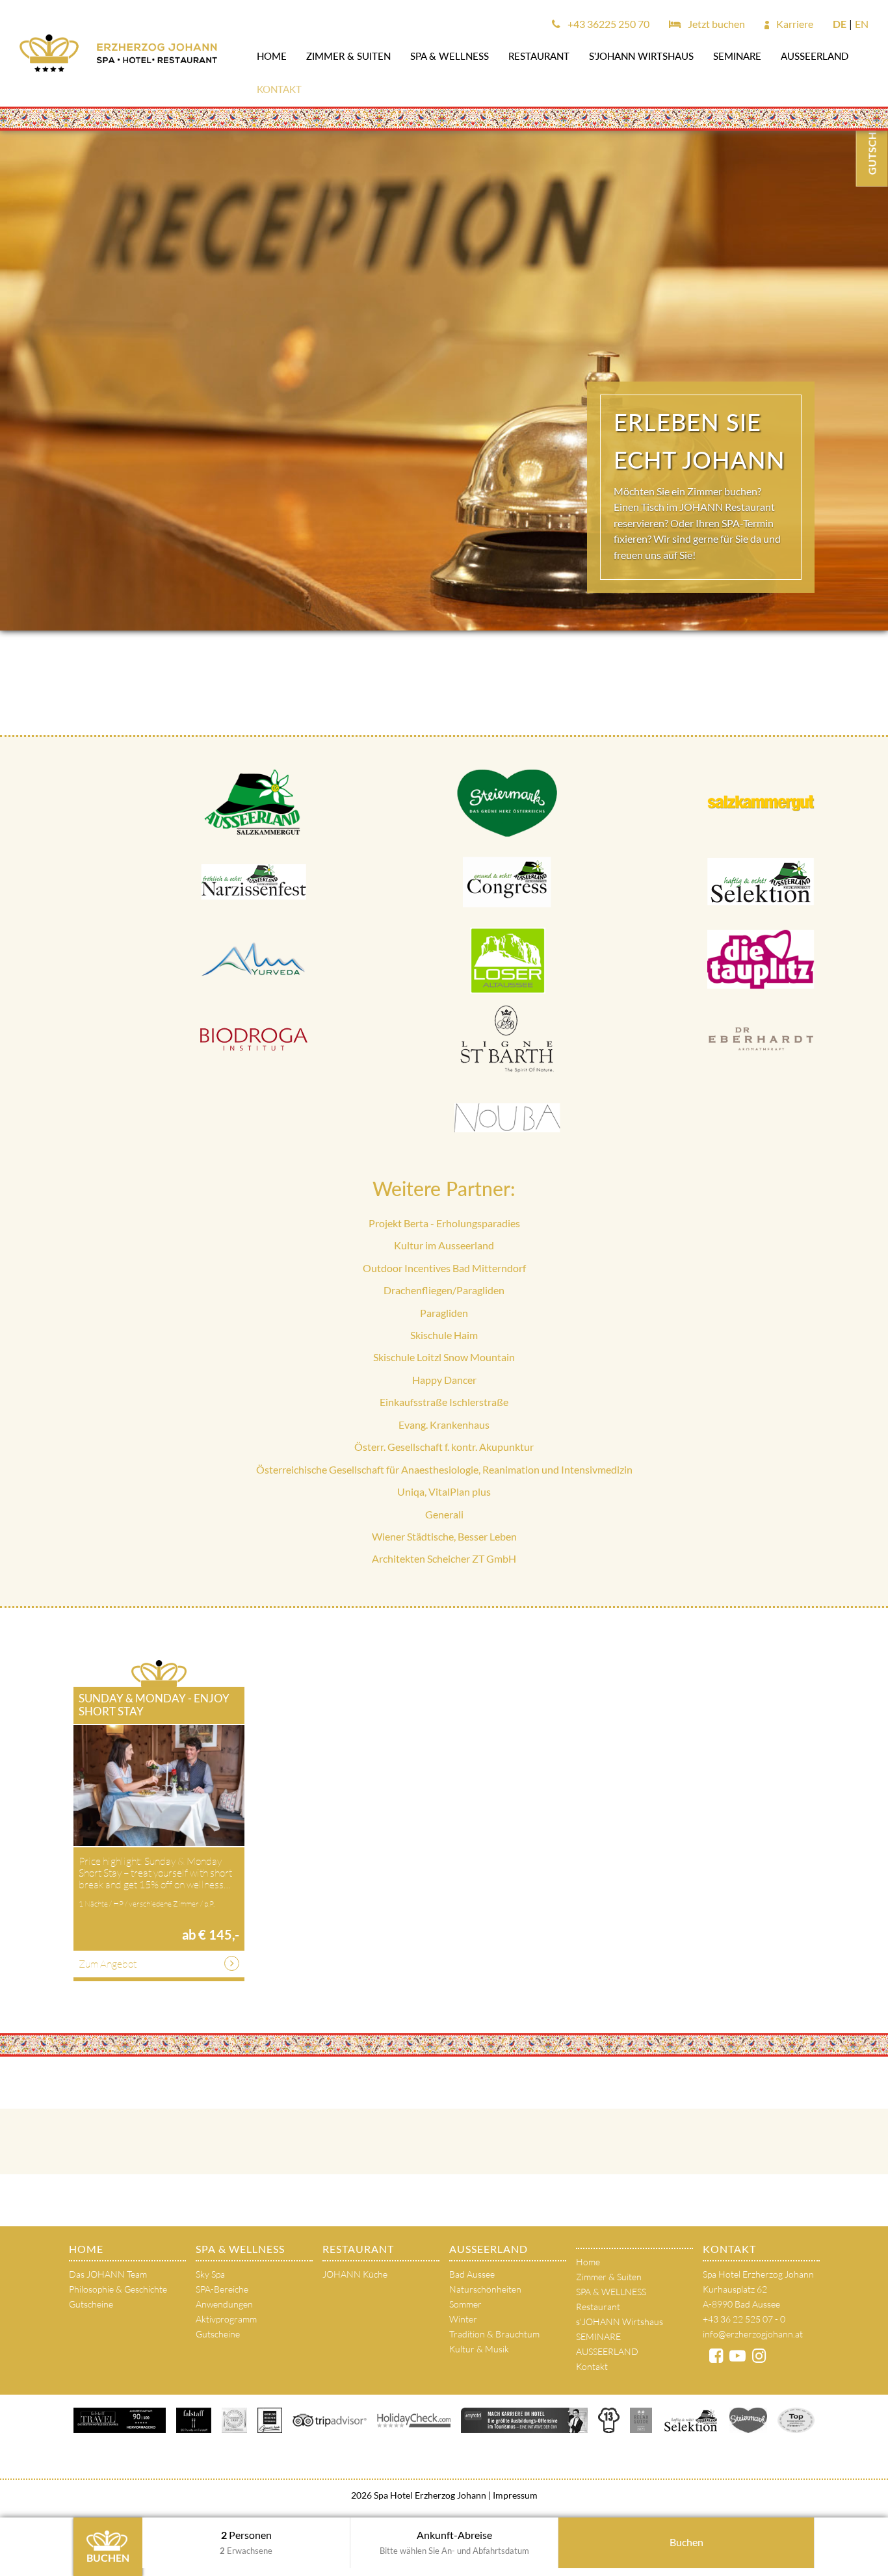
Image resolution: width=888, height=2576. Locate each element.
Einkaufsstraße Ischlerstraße (444, 1402)
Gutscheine (91, 2304)
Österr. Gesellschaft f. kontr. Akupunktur (444, 1447)
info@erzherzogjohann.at (753, 2334)
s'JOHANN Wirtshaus (641, 56)
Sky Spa (210, 2274)
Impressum (514, 2495)
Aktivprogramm (226, 2319)
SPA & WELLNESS (450, 56)
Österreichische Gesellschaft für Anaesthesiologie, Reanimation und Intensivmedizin (444, 1469)
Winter (463, 2319)
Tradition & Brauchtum (494, 2334)
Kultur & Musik (479, 2349)
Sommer (465, 2304)
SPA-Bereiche (222, 2289)
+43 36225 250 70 (607, 24)
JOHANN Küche (355, 2274)
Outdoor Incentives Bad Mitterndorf (444, 1268)
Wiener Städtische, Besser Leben (444, 1536)
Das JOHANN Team (108, 2274)
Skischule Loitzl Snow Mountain (444, 1357)
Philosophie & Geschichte (118, 2289)
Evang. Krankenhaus (444, 1425)
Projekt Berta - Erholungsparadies (444, 1223)
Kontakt (279, 89)
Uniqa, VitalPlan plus (444, 1491)
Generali (444, 1514)
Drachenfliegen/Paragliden (444, 1290)
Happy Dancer (444, 1380)
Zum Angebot (108, 1964)
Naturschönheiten (485, 2289)
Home (272, 56)
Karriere (794, 24)
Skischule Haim (444, 1335)
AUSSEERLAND (815, 56)
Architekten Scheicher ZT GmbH (444, 1558)
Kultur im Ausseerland (444, 1245)
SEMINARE (737, 56)
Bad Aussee (472, 2274)
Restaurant (539, 56)
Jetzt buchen (715, 24)
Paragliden (444, 1313)
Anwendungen (224, 2304)
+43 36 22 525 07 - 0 (744, 2319)
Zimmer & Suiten (348, 56)
